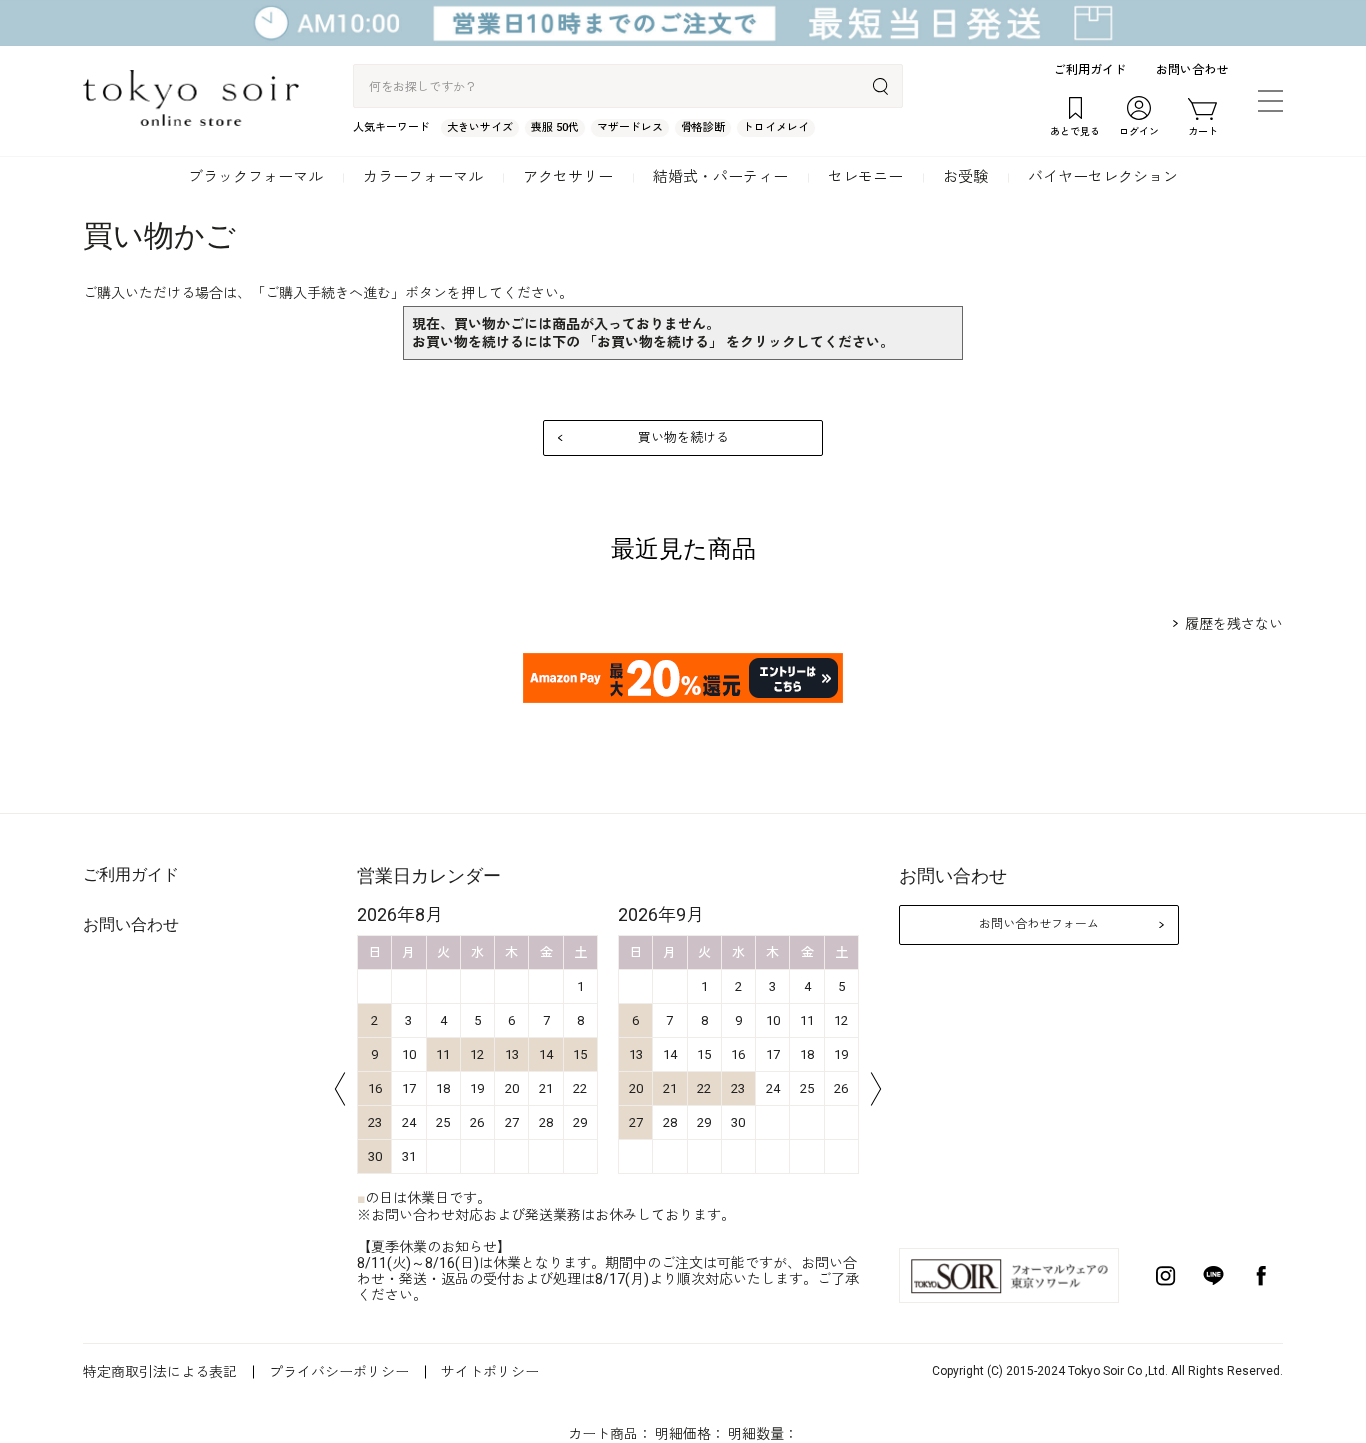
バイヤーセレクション (1103, 177)
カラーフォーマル (423, 177)
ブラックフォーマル (255, 177)
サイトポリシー (490, 1372)
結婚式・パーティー (720, 177)
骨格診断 (703, 127)
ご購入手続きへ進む (328, 293)
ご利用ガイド (1090, 70)
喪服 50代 (555, 127)
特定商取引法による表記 (160, 1372)
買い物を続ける (683, 437)
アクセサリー (568, 177)
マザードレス (630, 127)
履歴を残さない (1234, 624)
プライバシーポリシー (339, 1372)
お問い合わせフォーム (1039, 924)
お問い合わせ (1192, 70)
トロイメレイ (776, 127)
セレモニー (865, 177)
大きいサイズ (480, 127)
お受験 (965, 177)
